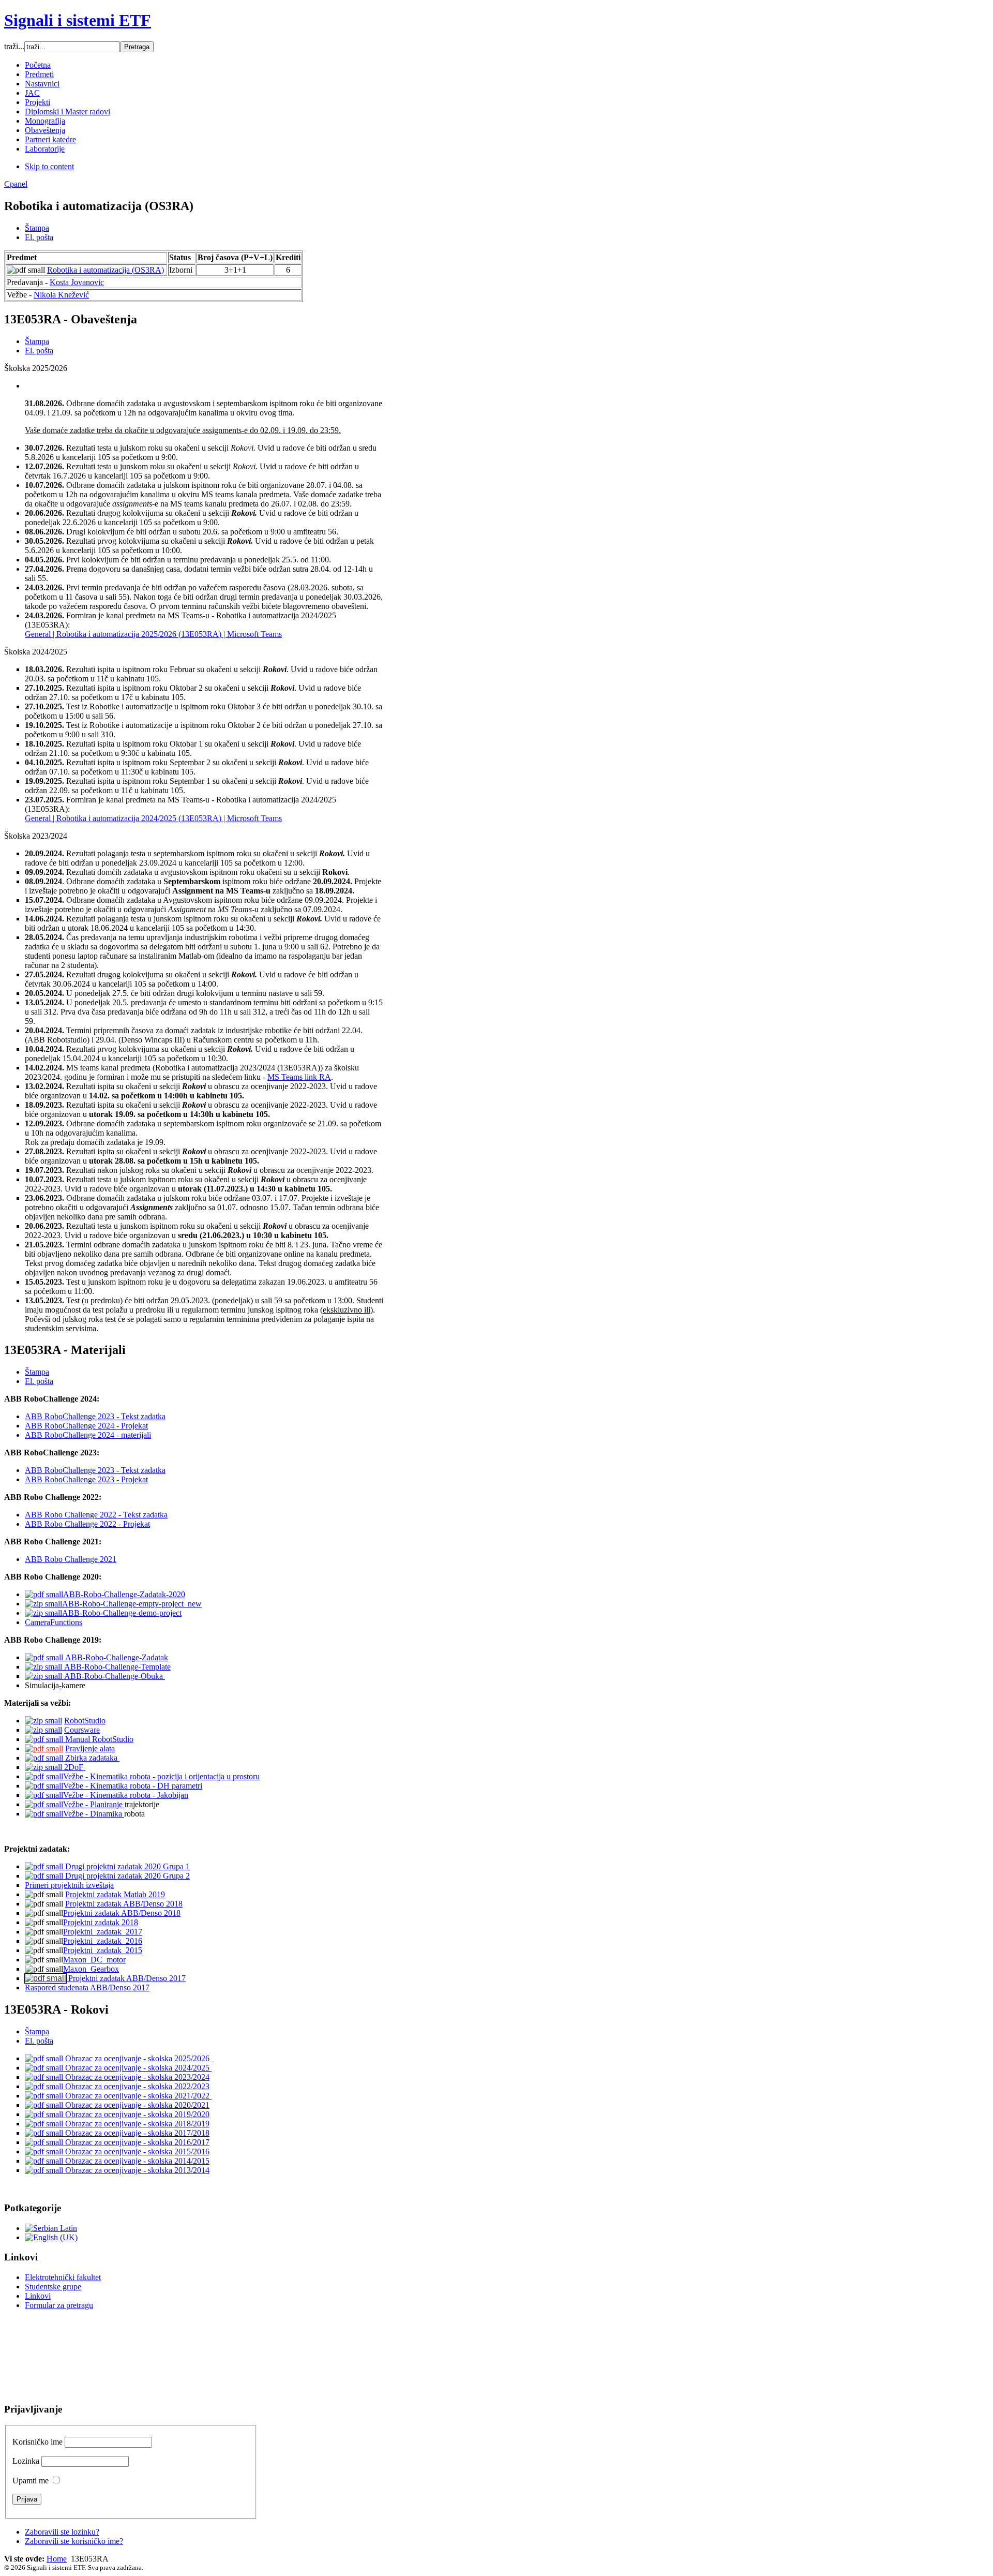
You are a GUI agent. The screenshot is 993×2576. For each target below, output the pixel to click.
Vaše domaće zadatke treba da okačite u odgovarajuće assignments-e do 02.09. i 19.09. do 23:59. (183, 430)
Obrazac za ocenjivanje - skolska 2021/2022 (137, 2096)
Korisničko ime (37, 2442)
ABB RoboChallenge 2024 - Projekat (86, 1426)
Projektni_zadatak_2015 (103, 1950)
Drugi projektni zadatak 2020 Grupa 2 (126, 1876)
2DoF (74, 1767)
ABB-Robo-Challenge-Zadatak (116, 1657)
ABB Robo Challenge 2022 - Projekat (87, 1524)
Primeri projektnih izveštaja (69, 1885)
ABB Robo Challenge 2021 (71, 1559)
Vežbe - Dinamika (94, 1814)
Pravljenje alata (90, 1748)
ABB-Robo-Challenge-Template (116, 1667)
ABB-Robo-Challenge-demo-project (122, 1613)
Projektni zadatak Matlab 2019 (115, 1894)
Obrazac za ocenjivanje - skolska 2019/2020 (136, 2114)
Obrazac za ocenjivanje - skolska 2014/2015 (136, 2161)
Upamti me (31, 2481)
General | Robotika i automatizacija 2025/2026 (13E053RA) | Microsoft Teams (153, 634)
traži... (14, 46)
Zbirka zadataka (91, 1758)
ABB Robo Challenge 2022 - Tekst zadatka (96, 1515)
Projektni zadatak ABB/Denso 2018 (124, 1904)
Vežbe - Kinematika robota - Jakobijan (126, 1795)
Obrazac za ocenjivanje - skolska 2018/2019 (136, 2124)
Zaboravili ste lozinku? (62, 2532)
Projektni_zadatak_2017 (103, 1932)
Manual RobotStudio (98, 1739)
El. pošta (39, 237)
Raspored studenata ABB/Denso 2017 (87, 1987)
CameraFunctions (54, 1622)
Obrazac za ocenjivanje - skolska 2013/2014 (136, 2170)
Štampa (37, 228)
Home (57, 2559)
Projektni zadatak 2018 (101, 1922)
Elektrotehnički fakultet (63, 2277)
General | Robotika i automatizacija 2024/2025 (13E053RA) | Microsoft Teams (153, 818)
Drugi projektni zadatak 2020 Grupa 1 (126, 1866)
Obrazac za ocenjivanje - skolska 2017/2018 (136, 2133)
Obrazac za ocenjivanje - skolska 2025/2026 (138, 2058)
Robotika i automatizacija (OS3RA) (106, 270)
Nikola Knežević (61, 295)
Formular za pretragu (59, 2305)
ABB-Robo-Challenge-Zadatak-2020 (124, 1594)
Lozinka (26, 2461)
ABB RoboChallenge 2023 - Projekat (86, 1479)
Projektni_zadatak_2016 (103, 1941)
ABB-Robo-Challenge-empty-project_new (132, 1604)
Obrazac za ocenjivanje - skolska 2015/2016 (136, 2151)
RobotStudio (85, 1721)
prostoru (246, 1776)
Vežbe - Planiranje (94, 1804)
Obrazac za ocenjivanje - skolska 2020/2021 (136, 2105)
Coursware (82, 1730)
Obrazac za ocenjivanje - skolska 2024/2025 (137, 2068)
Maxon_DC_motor (94, 1960)
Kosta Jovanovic (77, 282)
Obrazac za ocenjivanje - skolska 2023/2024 (136, 2077)
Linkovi (38, 2296)
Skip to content (49, 166)
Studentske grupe (53, 2287)
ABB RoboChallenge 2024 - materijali (88, 1435)
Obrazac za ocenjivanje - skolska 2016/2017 (136, 2142)
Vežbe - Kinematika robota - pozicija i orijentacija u (148, 1776)
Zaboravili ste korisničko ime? (74, 2541)
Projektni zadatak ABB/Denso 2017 (126, 1978)
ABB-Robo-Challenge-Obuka (114, 1676)
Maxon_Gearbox (91, 1969)
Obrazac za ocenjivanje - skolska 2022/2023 (136, 2086)
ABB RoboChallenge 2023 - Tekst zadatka (95, 1416)
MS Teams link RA (299, 1077)
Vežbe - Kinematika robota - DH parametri (133, 1786)
